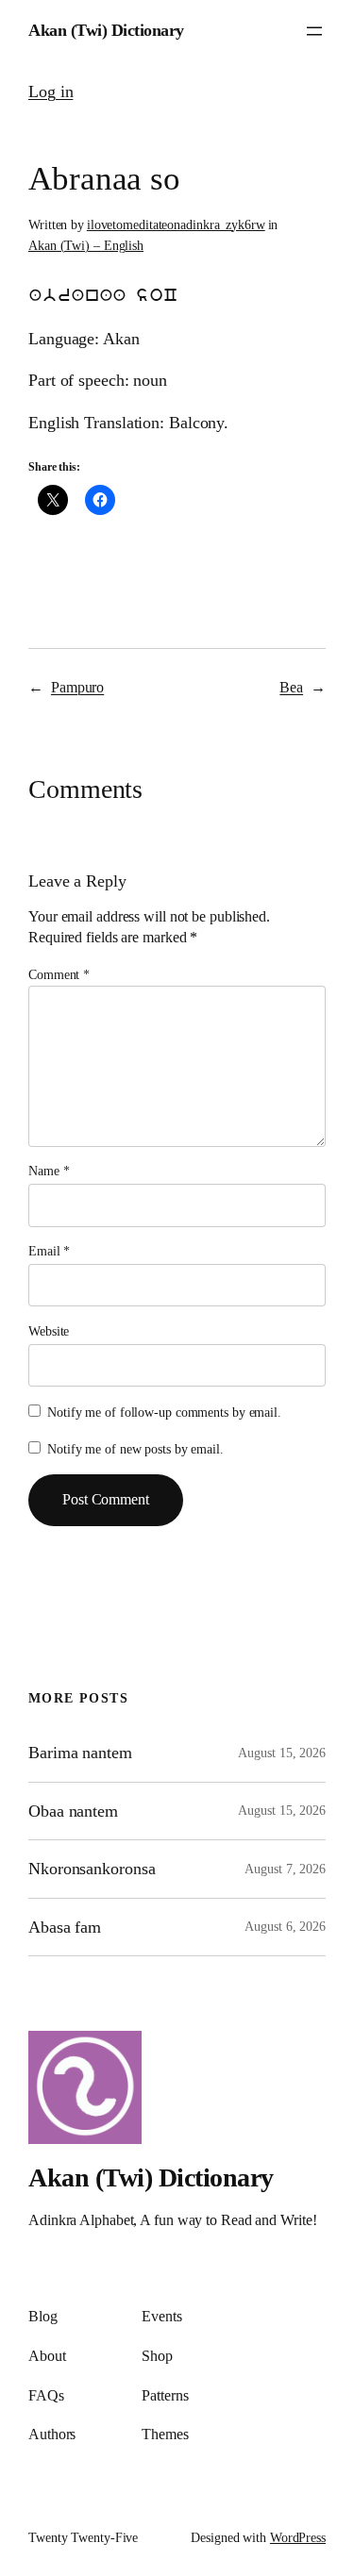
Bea (291, 687)
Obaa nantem (73, 1811)
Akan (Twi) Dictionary (106, 30)
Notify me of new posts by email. (135, 1449)
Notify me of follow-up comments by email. (164, 1413)
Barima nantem (80, 1753)
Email (49, 1251)
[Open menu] (314, 31)
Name (49, 1171)
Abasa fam (65, 1927)
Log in (51, 91)
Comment (59, 975)
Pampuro (77, 687)
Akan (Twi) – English (86, 246)
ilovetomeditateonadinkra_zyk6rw (176, 225)
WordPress (298, 2538)
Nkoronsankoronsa (92, 1869)
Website (49, 1331)
